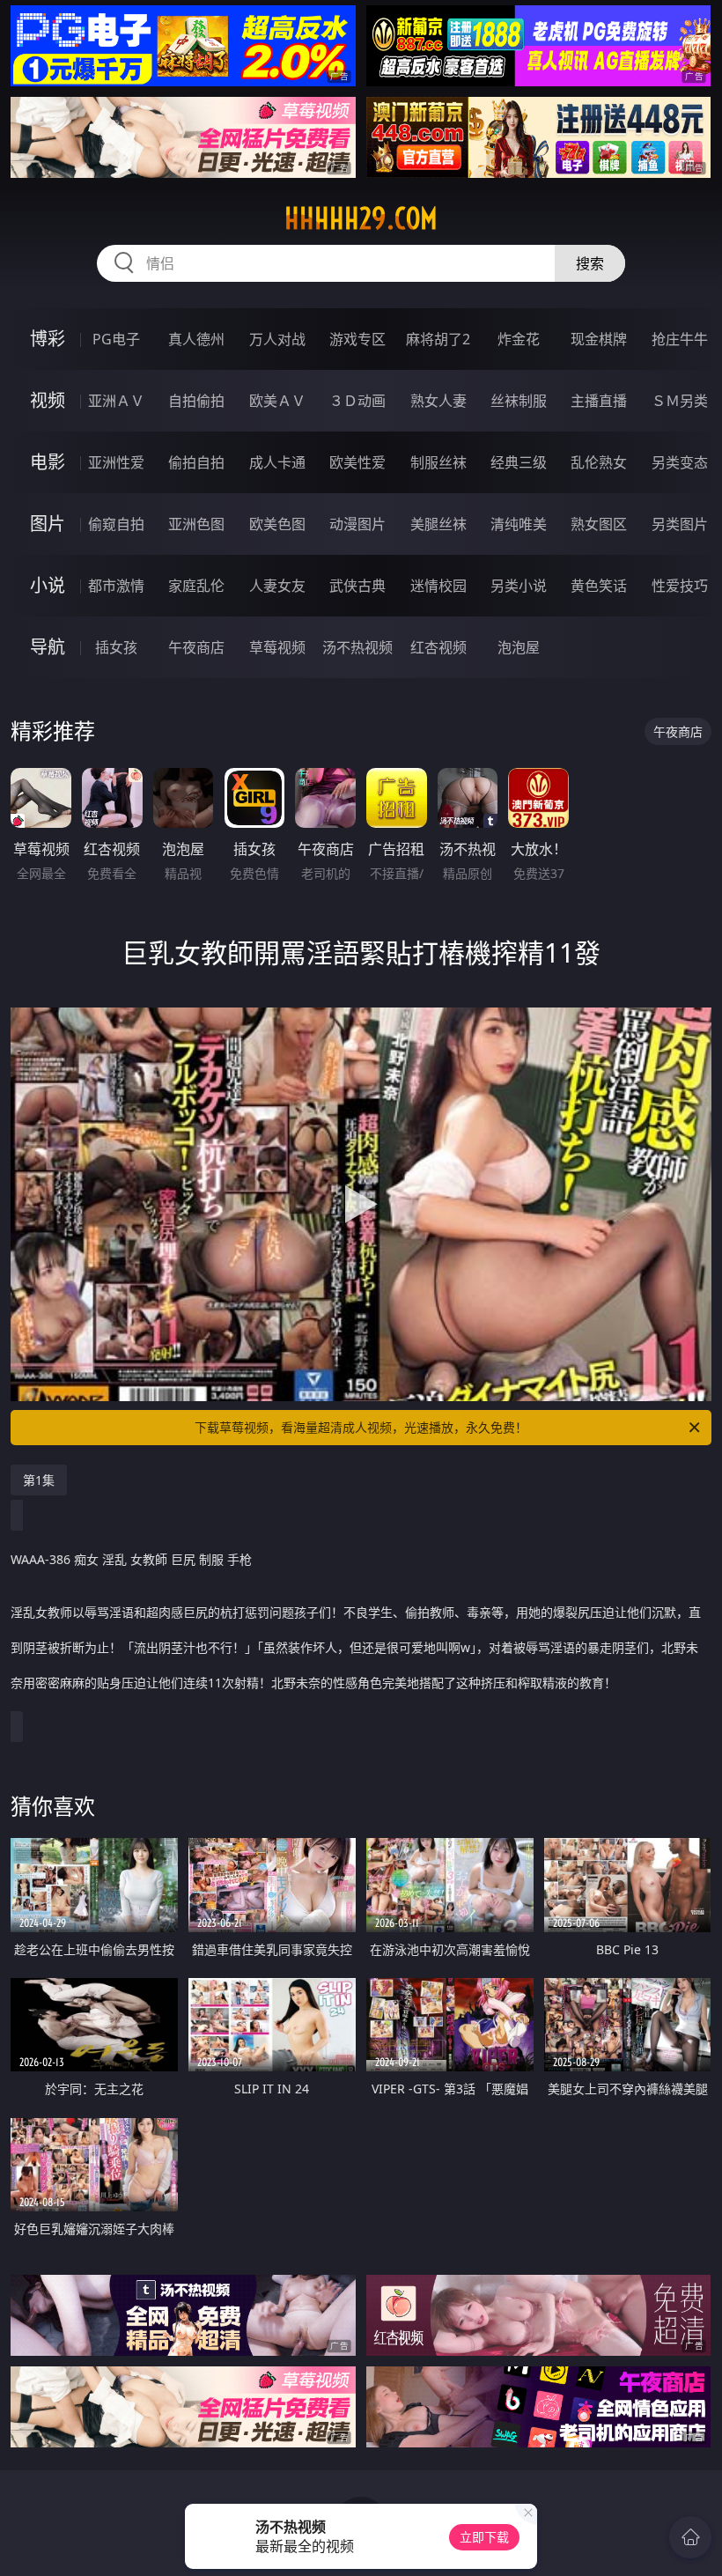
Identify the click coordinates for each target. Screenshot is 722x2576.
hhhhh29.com (361, 218)
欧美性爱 (357, 462)
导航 (48, 647)
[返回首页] (690, 2537)
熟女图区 (599, 524)
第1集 (39, 1480)
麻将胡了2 (438, 339)
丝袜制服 (519, 401)
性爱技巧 (680, 586)
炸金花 (519, 339)
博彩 (48, 339)
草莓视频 (277, 647)
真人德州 (196, 339)
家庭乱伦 (196, 586)
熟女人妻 (438, 401)
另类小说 (519, 586)
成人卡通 (277, 462)
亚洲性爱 (116, 462)
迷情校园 (438, 586)
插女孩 (116, 647)
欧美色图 (277, 524)
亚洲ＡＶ (116, 401)
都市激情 (116, 586)
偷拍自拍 (196, 462)
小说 (48, 585)
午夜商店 (196, 647)
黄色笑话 (599, 586)
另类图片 (680, 524)
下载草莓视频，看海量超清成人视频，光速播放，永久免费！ (361, 1427)
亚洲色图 (196, 524)
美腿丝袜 (438, 524)
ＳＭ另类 (680, 401)
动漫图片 (357, 524)
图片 (48, 524)
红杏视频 (438, 647)
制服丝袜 (438, 462)
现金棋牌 (599, 339)
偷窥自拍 (116, 524)
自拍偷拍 (196, 401)
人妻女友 (277, 586)
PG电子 (116, 339)
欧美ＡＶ (277, 401)
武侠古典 (357, 586)
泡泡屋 (519, 647)
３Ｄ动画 (357, 401)
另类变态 (680, 462)
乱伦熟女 (599, 462)
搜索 (590, 263)
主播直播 (599, 401)
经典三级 (519, 462)
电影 (48, 462)
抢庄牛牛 (680, 339)
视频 (48, 400)
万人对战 (277, 339)
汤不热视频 (357, 647)
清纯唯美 (519, 524)
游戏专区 (357, 339)
